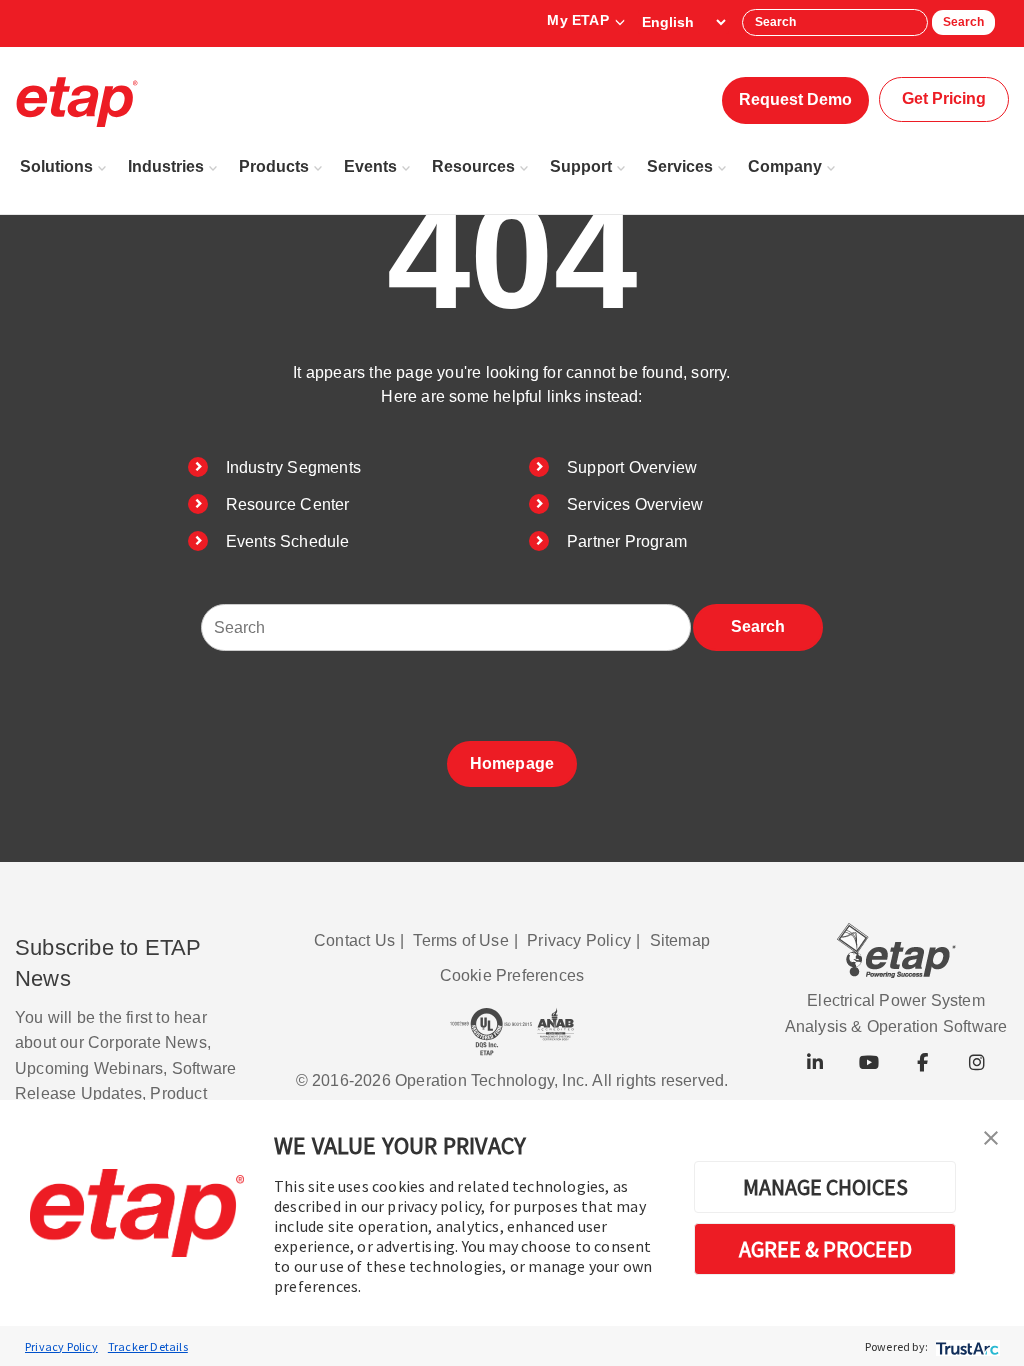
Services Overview (635, 504)
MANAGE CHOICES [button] (825, 1187)
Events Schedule (288, 541)
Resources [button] (473, 166)
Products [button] (274, 166)
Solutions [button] (56, 166)
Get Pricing (944, 98)
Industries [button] (166, 166)
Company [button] (785, 166)
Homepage (512, 763)
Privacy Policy (61, 1346)
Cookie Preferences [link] (512, 975)
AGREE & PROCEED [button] (825, 1249)
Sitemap (680, 940)
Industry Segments (293, 467)
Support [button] (581, 166)
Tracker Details (148, 1346)
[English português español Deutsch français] (683, 22)
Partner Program (627, 541)
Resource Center (288, 504)
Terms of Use (460, 940)
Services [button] (680, 166)
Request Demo (795, 99)
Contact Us (354, 940)
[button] (991, 1136)
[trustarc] (965, 1346)
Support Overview (632, 467)
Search (963, 22)
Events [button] (370, 166)
